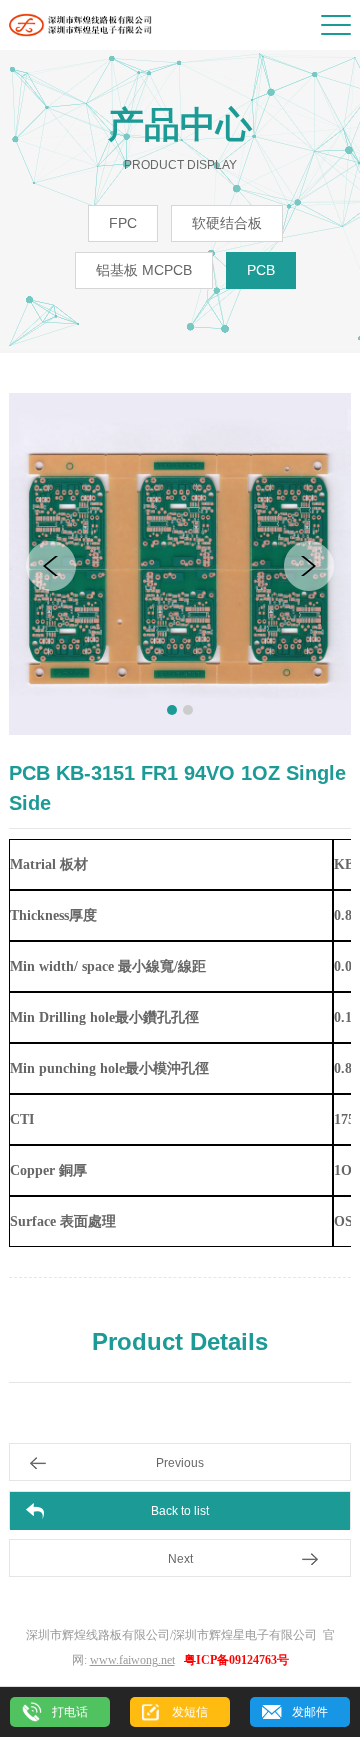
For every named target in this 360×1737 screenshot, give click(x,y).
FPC (123, 223)
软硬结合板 (227, 223)
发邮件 (310, 1712)
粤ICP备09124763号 (236, 1660)
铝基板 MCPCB (144, 270)
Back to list (180, 1511)
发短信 (190, 1712)
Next (180, 1559)
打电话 (70, 1712)
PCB (261, 270)
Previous (180, 1463)
